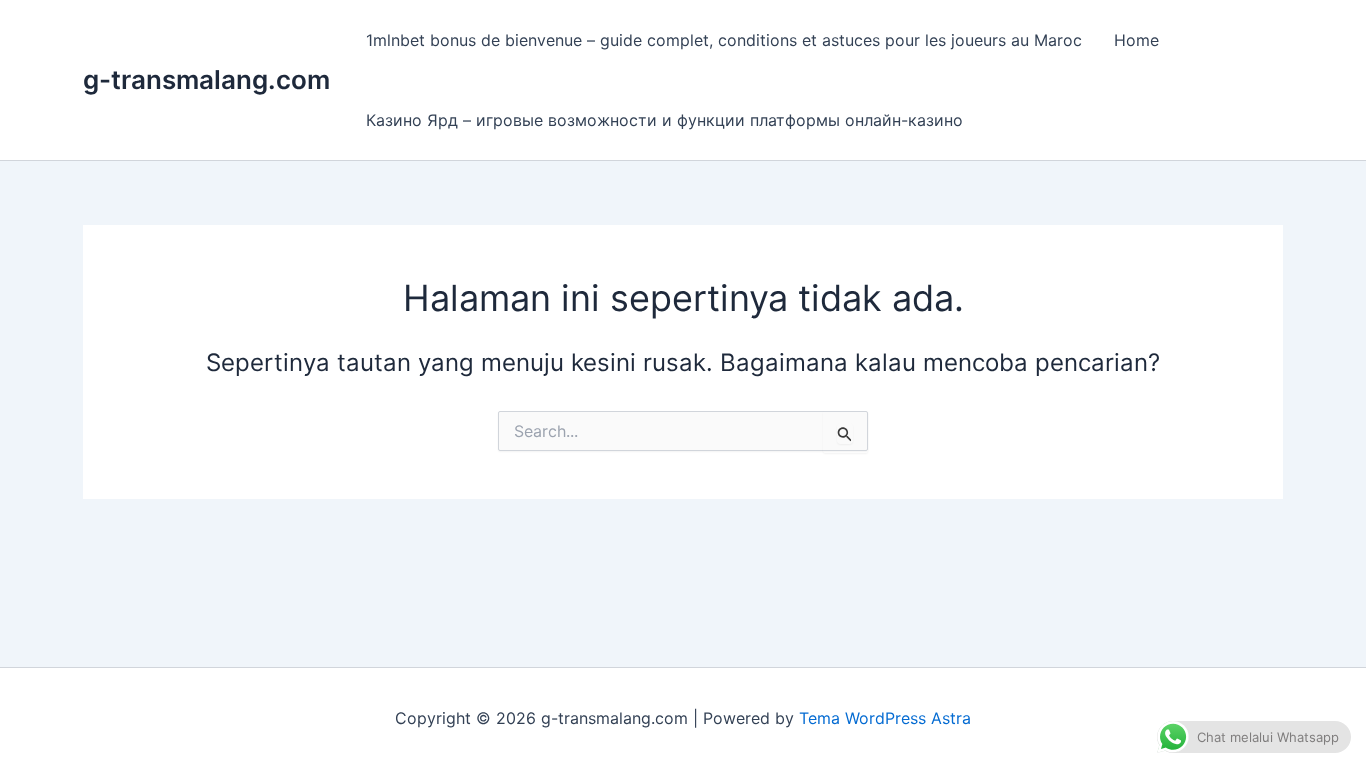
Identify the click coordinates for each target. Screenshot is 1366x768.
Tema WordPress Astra (885, 718)
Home (1136, 40)
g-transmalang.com (206, 79)
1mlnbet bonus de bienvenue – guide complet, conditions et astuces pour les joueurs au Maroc (724, 40)
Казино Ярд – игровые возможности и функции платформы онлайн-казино (664, 120)
